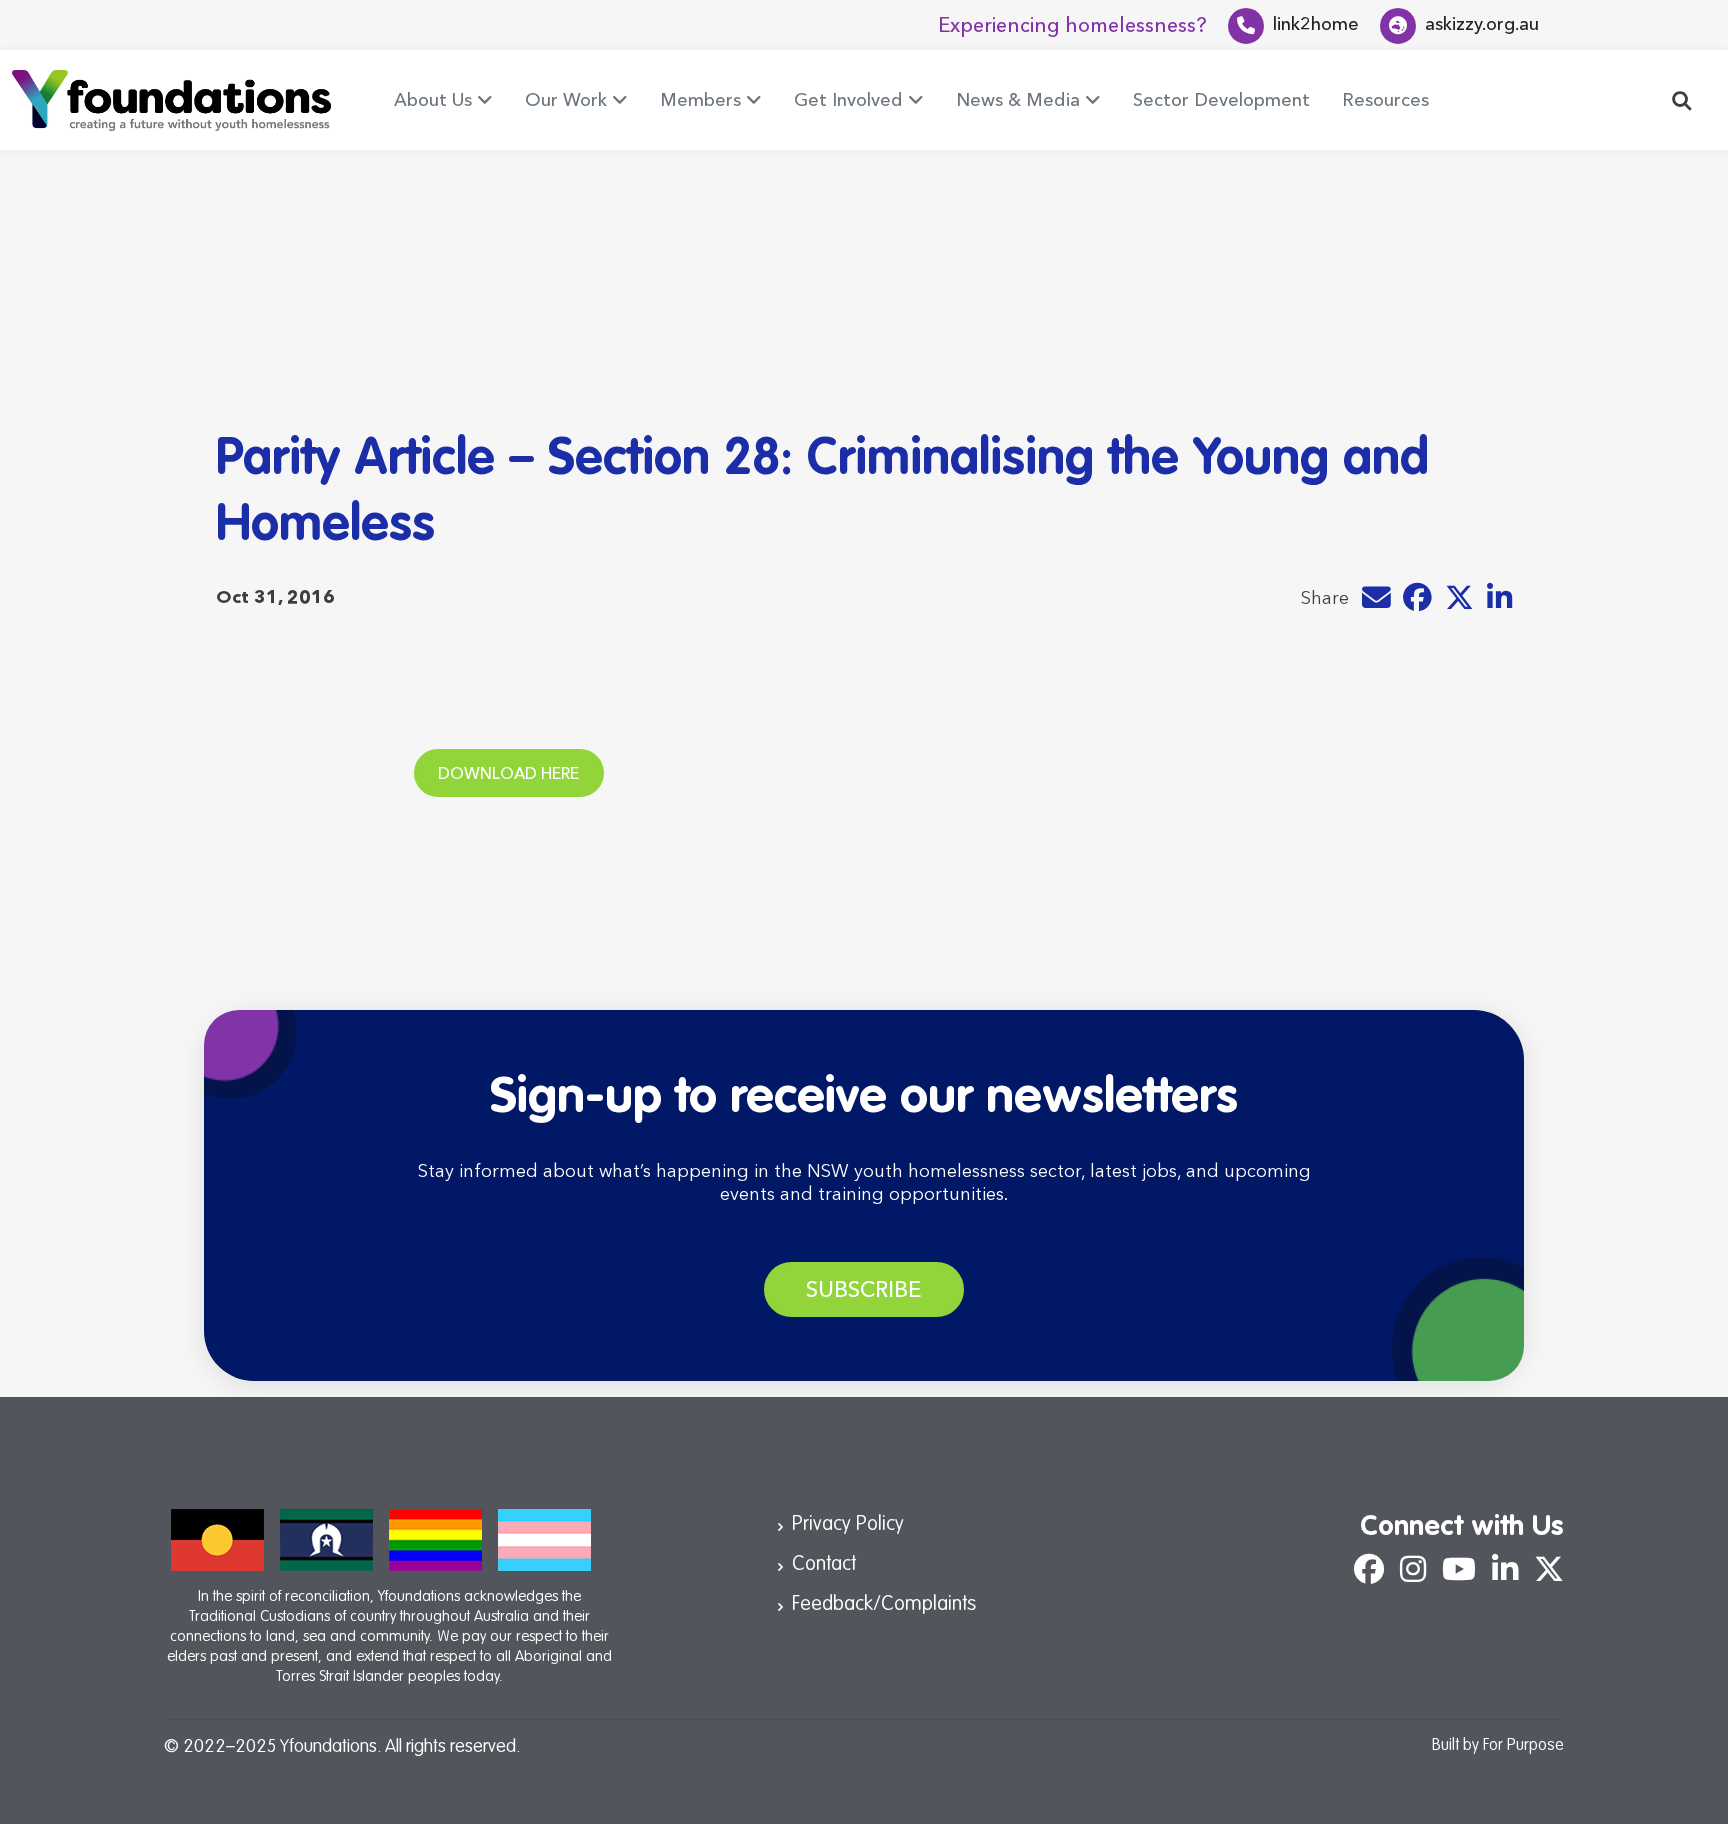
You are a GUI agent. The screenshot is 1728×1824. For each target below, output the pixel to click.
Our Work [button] (566, 100)
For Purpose (1523, 1746)
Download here (508, 773)
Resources (1385, 100)
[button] (1682, 99)
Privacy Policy (848, 1525)
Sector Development (1221, 100)
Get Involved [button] (848, 100)
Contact (824, 1565)
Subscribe (864, 1289)
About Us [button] (433, 100)
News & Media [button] (1018, 100)
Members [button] (700, 100)
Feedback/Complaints (884, 1605)
